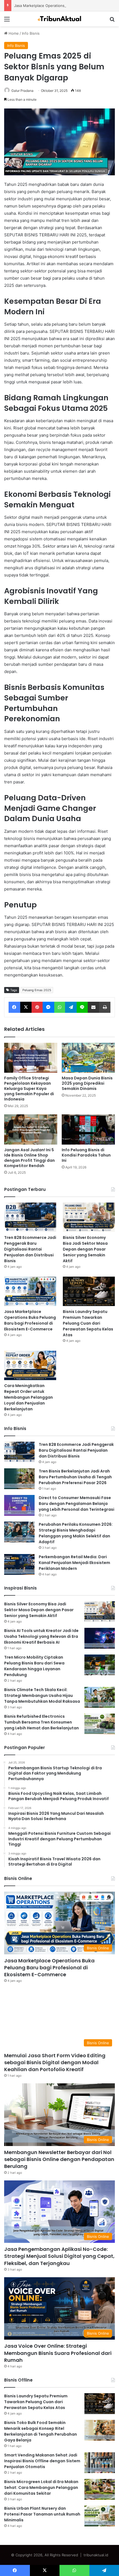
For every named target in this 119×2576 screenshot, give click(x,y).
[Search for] (112, 21)
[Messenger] (48, 1007)
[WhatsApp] (60, 1007)
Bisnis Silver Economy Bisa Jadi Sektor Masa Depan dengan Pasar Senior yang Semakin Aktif (85, 1249)
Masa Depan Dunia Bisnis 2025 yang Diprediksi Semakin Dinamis (87, 1083)
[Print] (105, 1007)
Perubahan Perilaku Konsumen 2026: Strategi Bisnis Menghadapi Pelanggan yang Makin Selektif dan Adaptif (76, 1533)
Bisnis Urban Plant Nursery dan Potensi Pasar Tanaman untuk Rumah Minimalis (42, 2514)
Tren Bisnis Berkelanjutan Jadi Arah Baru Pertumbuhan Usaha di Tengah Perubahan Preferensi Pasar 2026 (75, 1477)
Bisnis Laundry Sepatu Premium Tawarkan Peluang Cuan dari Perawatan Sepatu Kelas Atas (88, 1323)
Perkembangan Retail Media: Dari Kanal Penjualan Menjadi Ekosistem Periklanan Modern (74, 1563)
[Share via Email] (94, 1007)
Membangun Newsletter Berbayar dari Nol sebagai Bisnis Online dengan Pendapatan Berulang (59, 2159)
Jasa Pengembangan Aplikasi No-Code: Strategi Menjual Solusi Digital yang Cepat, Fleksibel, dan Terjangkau (59, 2256)
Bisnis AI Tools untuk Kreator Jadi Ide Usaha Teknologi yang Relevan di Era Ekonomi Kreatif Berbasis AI (41, 1636)
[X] (26, 1007)
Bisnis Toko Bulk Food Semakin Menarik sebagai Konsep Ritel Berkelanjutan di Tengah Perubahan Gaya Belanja (41, 2431)
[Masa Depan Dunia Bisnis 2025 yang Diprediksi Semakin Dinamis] (88, 1058)
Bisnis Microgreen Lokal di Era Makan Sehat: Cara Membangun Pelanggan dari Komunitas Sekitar (41, 2488)
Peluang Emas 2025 (37, 990)
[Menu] (7, 21)
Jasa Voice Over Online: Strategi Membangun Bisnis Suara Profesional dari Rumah (58, 2353)
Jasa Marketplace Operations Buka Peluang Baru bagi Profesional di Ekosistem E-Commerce (30, 1320)
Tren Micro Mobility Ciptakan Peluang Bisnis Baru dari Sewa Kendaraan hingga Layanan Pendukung (34, 1666)
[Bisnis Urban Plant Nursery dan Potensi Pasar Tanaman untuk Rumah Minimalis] (100, 2516)
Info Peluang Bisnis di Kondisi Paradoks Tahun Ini (86, 1155)
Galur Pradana (22, 91)
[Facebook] (14, 1007)
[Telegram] (71, 1007)
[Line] (82, 1007)
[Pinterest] (37, 1007)
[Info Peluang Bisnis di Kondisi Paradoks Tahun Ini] (88, 1129)
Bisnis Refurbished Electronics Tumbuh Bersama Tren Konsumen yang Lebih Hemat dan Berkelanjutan (42, 1722)
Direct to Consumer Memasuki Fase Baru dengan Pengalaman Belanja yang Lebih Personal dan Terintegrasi (77, 1504)
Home (13, 33)
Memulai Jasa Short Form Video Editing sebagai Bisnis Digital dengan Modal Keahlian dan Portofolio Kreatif (55, 2062)
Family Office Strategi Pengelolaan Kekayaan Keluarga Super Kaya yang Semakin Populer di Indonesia (29, 1089)
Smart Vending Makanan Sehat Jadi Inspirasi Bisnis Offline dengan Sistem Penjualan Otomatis (42, 2461)
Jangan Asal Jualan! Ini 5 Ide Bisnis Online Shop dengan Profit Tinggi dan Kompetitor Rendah (29, 1158)
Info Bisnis (31, 33)
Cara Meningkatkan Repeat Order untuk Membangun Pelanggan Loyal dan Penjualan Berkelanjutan (29, 1397)
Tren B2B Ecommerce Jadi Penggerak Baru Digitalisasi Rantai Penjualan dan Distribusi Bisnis (30, 1249)
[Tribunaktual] (59, 19)
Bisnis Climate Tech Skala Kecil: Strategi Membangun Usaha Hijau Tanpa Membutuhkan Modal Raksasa (42, 1696)
